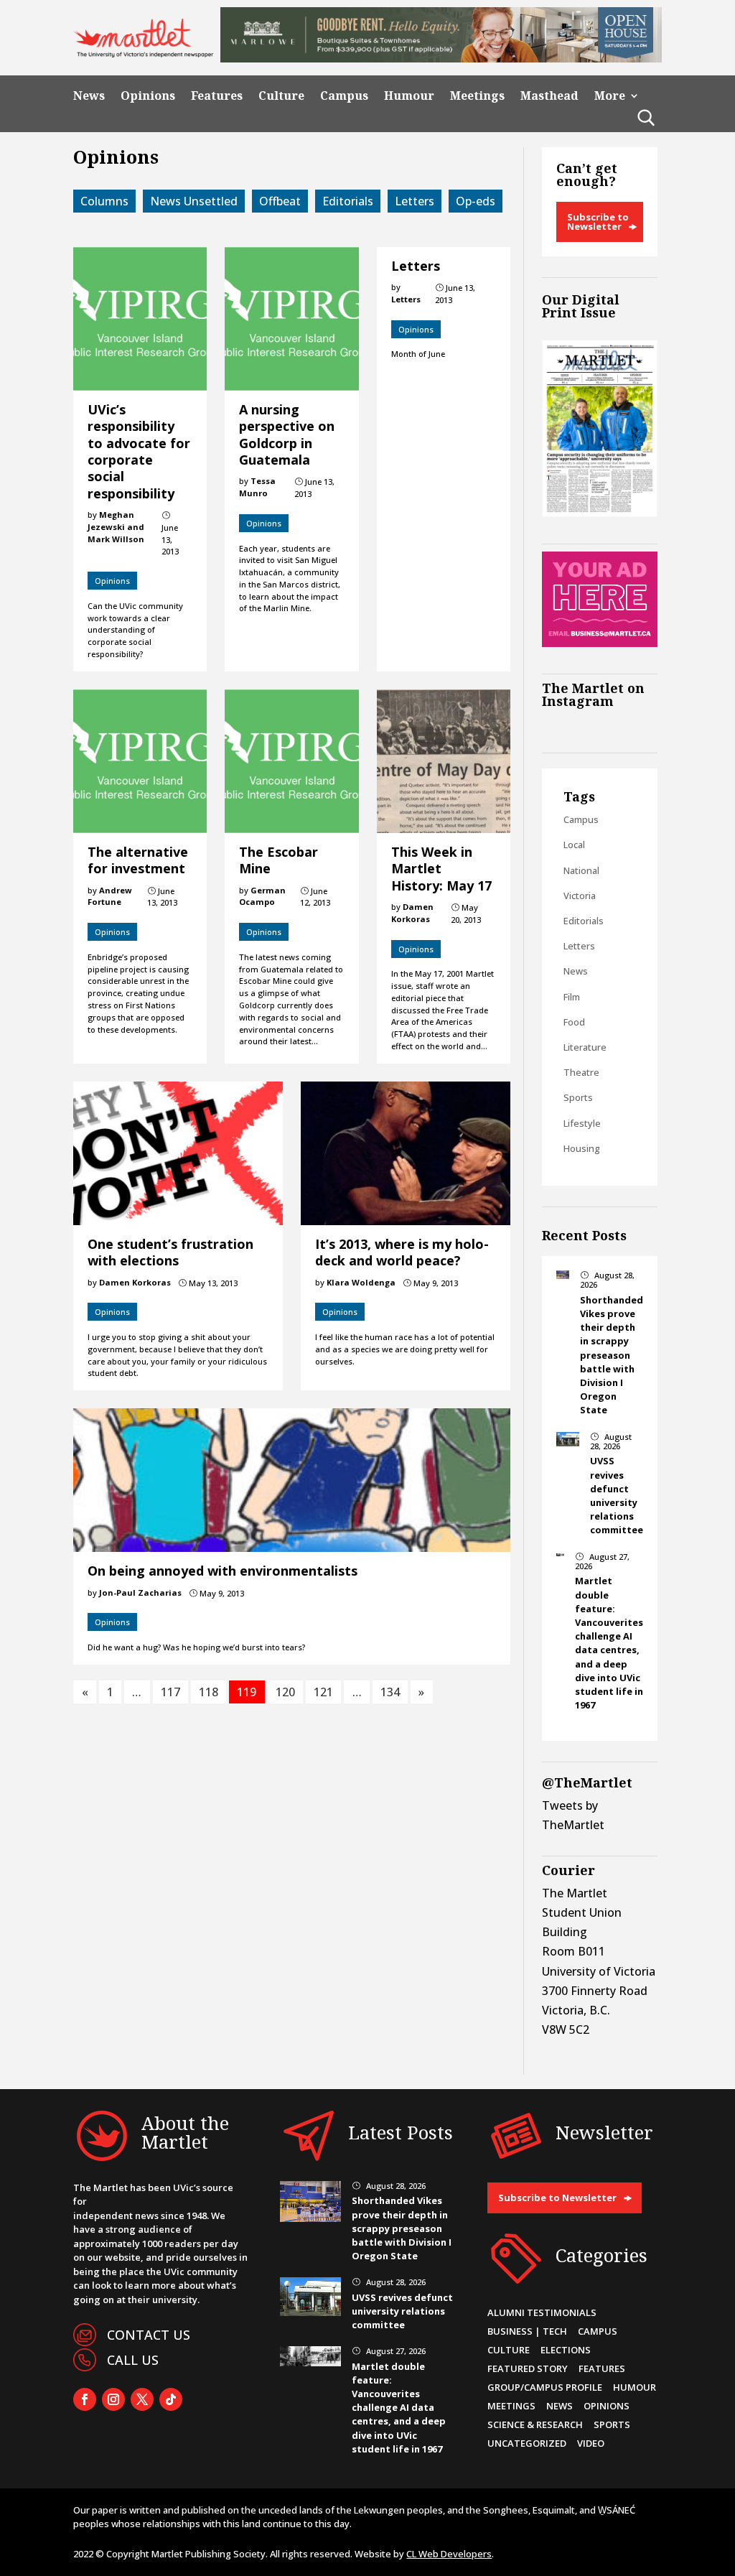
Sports (578, 1097)
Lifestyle (582, 1123)
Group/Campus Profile (545, 2387)
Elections (566, 2350)
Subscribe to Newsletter (598, 222)
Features (217, 96)
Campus (344, 96)
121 (323, 1692)
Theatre (581, 1072)
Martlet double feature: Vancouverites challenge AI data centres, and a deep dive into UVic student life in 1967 (609, 1643)
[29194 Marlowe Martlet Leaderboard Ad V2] (441, 58)
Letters (415, 201)
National (581, 870)
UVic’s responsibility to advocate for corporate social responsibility (139, 451)
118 (209, 1692)
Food (574, 1022)
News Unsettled (194, 201)
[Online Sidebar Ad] (599, 643)
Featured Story (528, 2368)
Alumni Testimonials (542, 2312)
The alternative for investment (138, 860)
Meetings (477, 96)
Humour (409, 96)
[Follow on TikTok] (171, 2399)
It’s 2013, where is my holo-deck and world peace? (402, 1252)
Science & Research (535, 2424)
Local (574, 845)
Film (572, 997)
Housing (582, 1148)
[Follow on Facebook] (85, 2399)
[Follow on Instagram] (113, 2399)
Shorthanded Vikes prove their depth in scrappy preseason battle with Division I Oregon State (612, 1355)
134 (390, 1692)
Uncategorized (527, 2443)
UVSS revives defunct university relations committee (617, 1495)
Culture (281, 96)
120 (285, 1692)
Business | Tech (527, 2331)
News (89, 96)
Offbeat (280, 201)
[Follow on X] (142, 2399)
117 (170, 1692)
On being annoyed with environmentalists (223, 1571)
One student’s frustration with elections (170, 1252)
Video (591, 2443)
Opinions (148, 96)
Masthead (549, 96)
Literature (585, 1047)
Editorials (348, 201)
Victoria (580, 896)
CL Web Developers (449, 2554)
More (610, 96)
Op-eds (476, 201)
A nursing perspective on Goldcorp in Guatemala (287, 434)
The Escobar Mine (278, 860)
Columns (104, 201)
